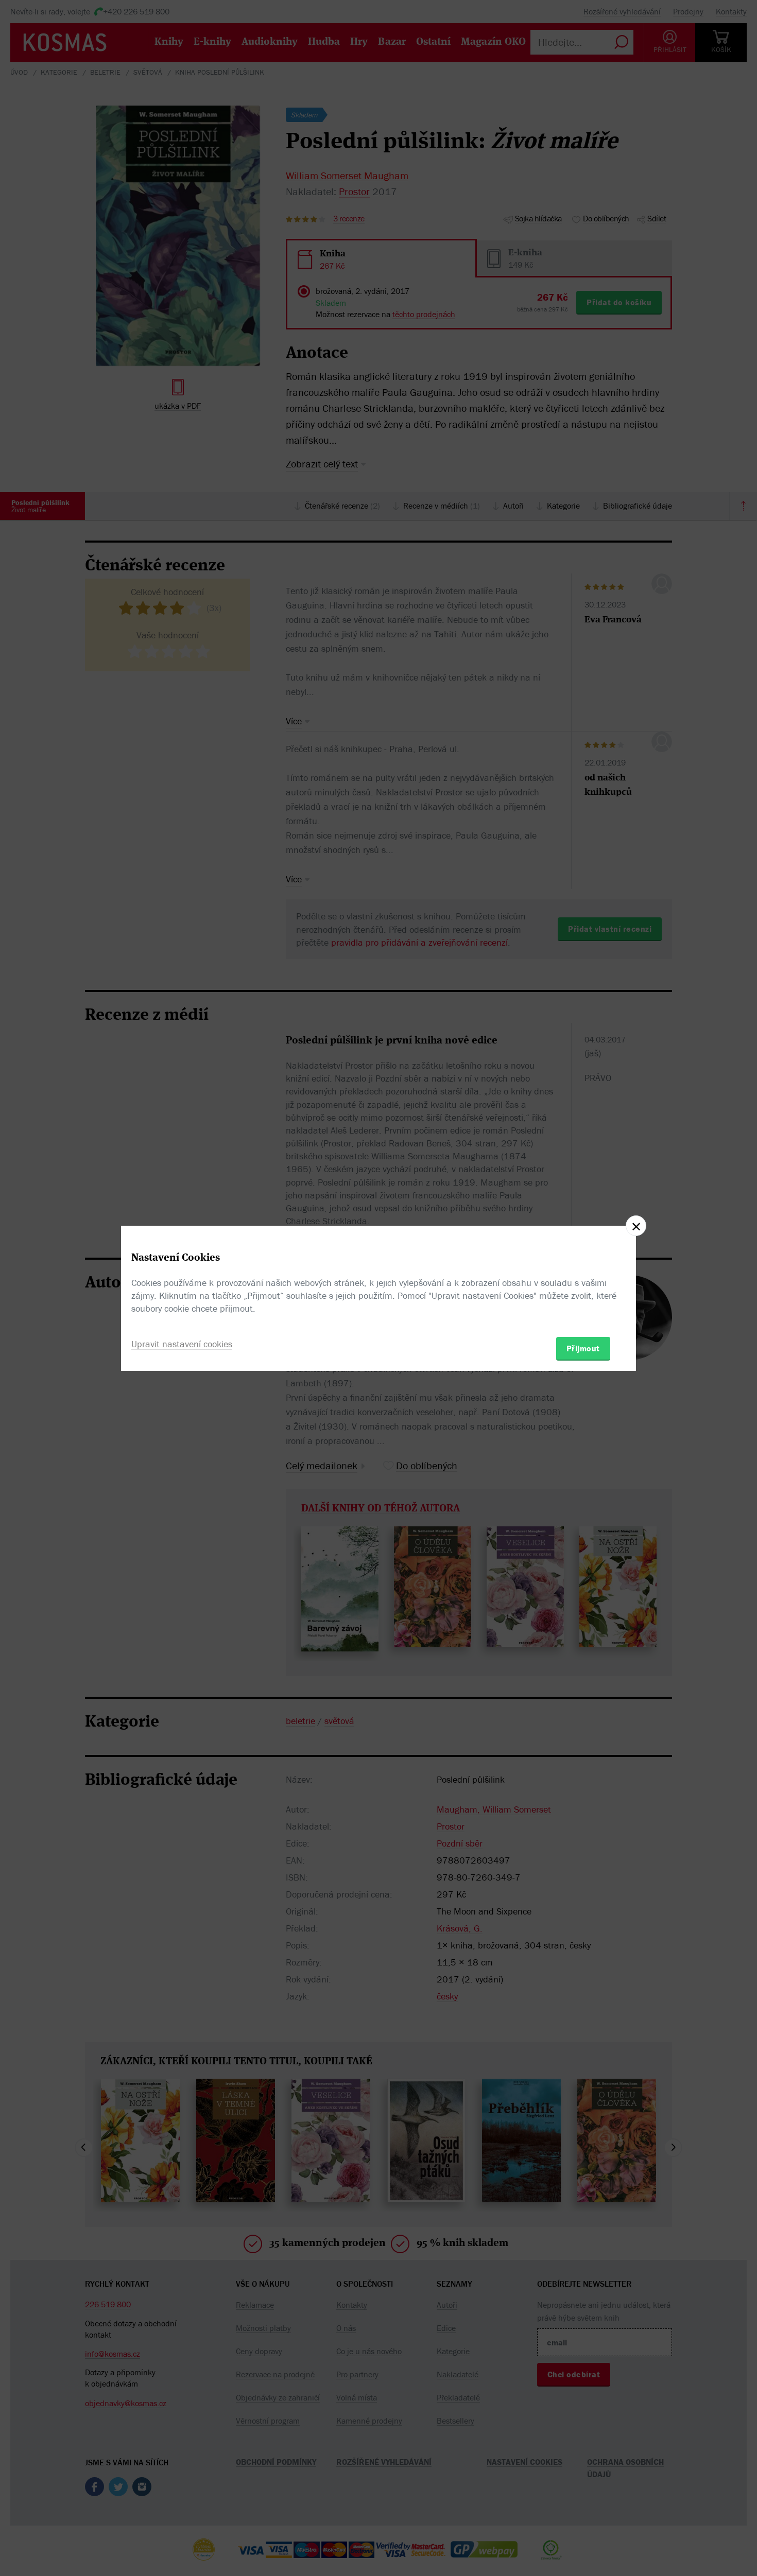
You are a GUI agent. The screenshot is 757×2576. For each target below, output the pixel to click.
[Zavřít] (636, 1226)
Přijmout (583, 1348)
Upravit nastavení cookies (182, 1344)
